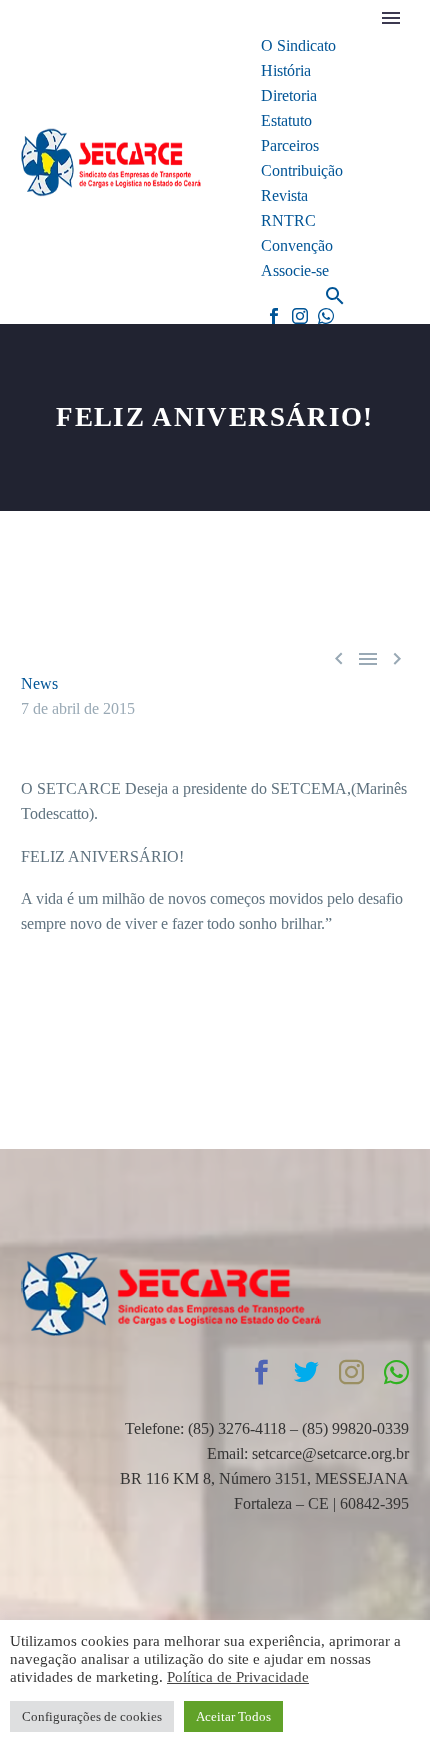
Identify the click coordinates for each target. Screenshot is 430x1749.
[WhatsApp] (326, 316)
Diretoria (289, 95)
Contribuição (302, 170)
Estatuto (286, 120)
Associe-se (295, 270)
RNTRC (288, 220)
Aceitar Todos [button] (233, 1716)
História (286, 70)
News (39, 683)
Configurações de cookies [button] (92, 1716)
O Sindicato (298, 45)
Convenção (297, 245)
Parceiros (290, 145)
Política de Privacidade (238, 1677)
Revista (284, 195)
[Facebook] (274, 316)
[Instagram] (300, 316)
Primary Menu (391, 18)
